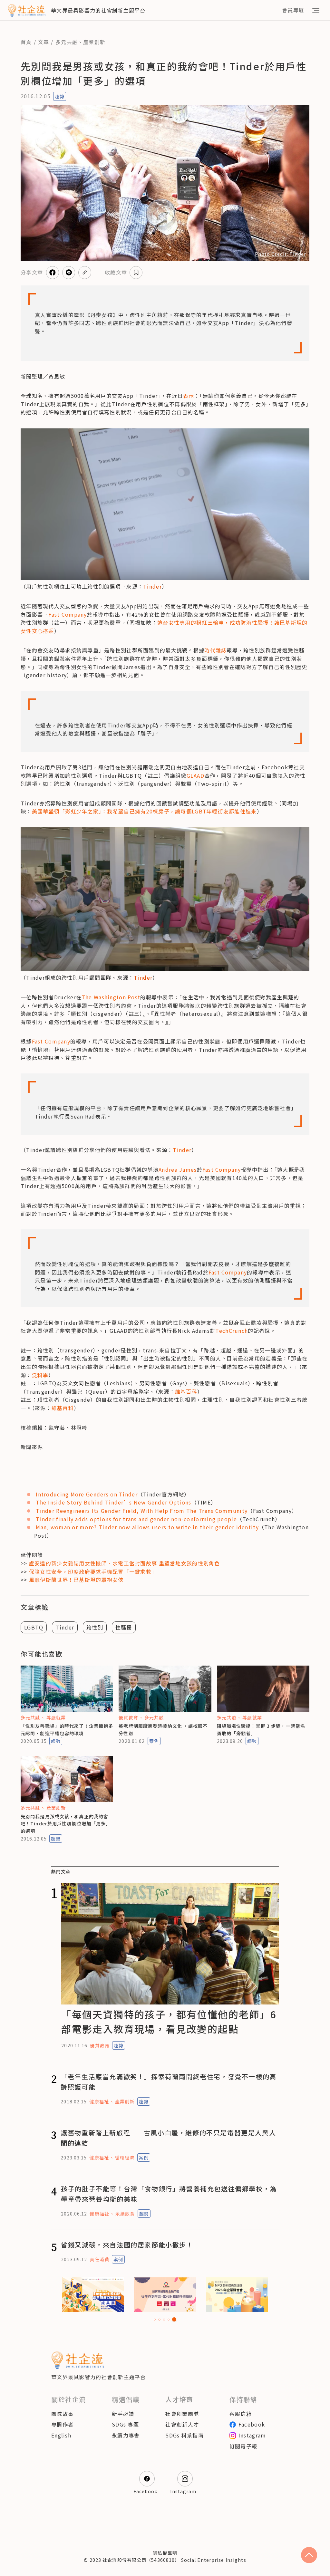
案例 (154, 1741)
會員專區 (293, 10)
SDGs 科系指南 (184, 2435)
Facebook (252, 2424)
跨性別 (95, 1627)
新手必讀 (123, 2414)
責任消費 (99, 2259)
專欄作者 (62, 2424)
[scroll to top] (309, 2555)
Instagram (252, 2435)
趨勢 (60, 96)
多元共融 (67, 42)
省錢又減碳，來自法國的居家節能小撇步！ (127, 2245)
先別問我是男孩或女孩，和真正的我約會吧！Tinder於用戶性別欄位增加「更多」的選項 (66, 1824)
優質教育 (128, 1717)
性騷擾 (124, 1627)
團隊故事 (62, 2414)
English (61, 2435)
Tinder (152, 586)
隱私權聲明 (165, 2553)
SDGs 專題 (125, 2424)
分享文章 (32, 272)
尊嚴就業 (56, 1717)
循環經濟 (125, 2158)
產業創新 (94, 42)
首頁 (26, 42)
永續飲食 (125, 2214)
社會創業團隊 (182, 2414)
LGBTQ (34, 1627)
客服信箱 (241, 2414)
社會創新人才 (182, 2424)
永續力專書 (126, 2435)
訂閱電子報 (243, 2446)
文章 (44, 42)
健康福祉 (99, 2101)
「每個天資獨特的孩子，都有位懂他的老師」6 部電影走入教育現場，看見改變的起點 (169, 2021)
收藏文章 (116, 272)
